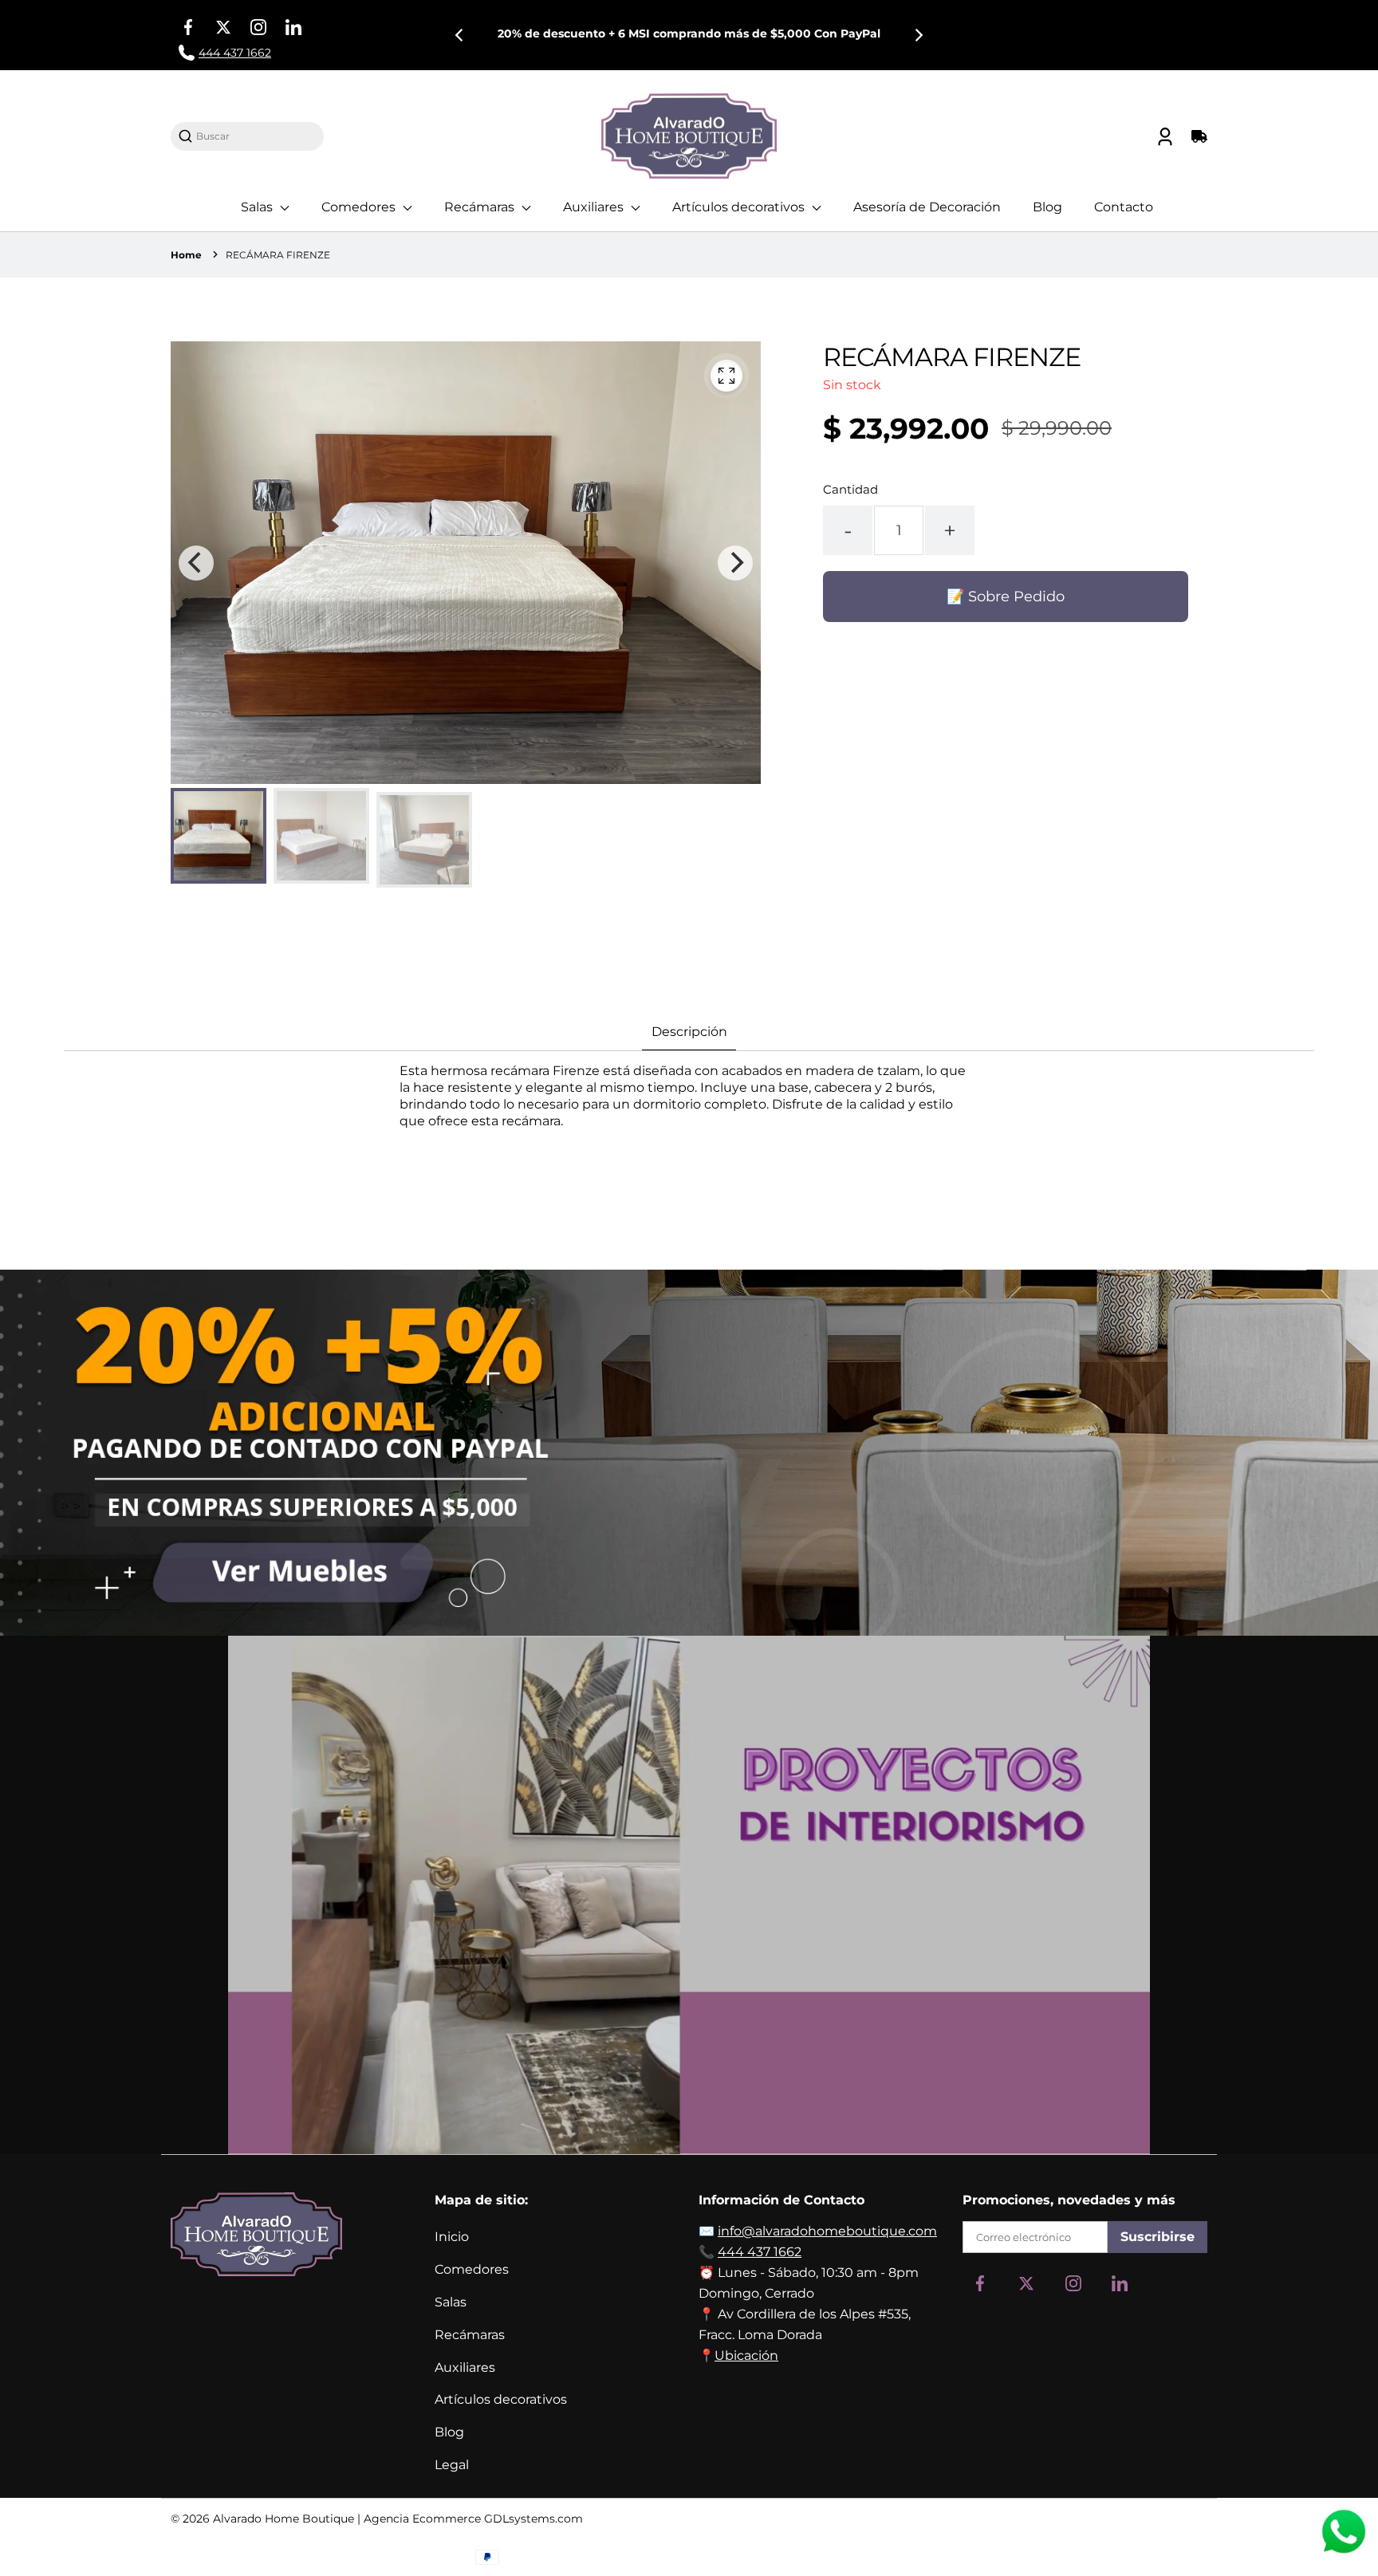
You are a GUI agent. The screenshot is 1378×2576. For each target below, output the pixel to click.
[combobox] (255, 136)
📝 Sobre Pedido (1006, 597)
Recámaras (481, 207)
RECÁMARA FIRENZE (278, 255)
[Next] (918, 35)
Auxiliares (595, 207)
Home (186, 255)
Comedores (360, 207)
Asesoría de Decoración (927, 207)
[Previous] (460, 35)
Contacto (1124, 207)
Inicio (452, 2237)
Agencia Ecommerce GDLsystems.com (473, 2519)
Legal (452, 2465)
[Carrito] (1197, 136)
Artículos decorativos (740, 207)
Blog (1047, 207)
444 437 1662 (760, 2252)
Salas (258, 207)
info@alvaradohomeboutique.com (827, 2231)
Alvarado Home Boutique (283, 2519)
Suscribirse (1158, 2237)
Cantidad (850, 489)
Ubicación (746, 2355)
